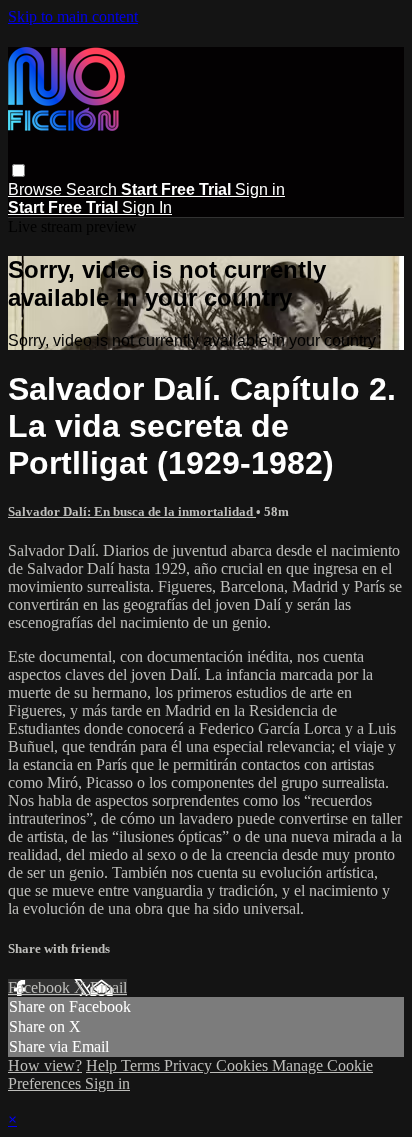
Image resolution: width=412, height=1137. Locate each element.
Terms (142, 1065)
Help (103, 1065)
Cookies (244, 1065)
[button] (18, 170)
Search (93, 189)
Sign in (260, 189)
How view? (45, 1065)
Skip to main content (73, 16)
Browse (37, 189)
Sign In (147, 207)
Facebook (41, 987)
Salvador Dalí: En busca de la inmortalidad (132, 511)
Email (108, 987)
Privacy (190, 1065)
